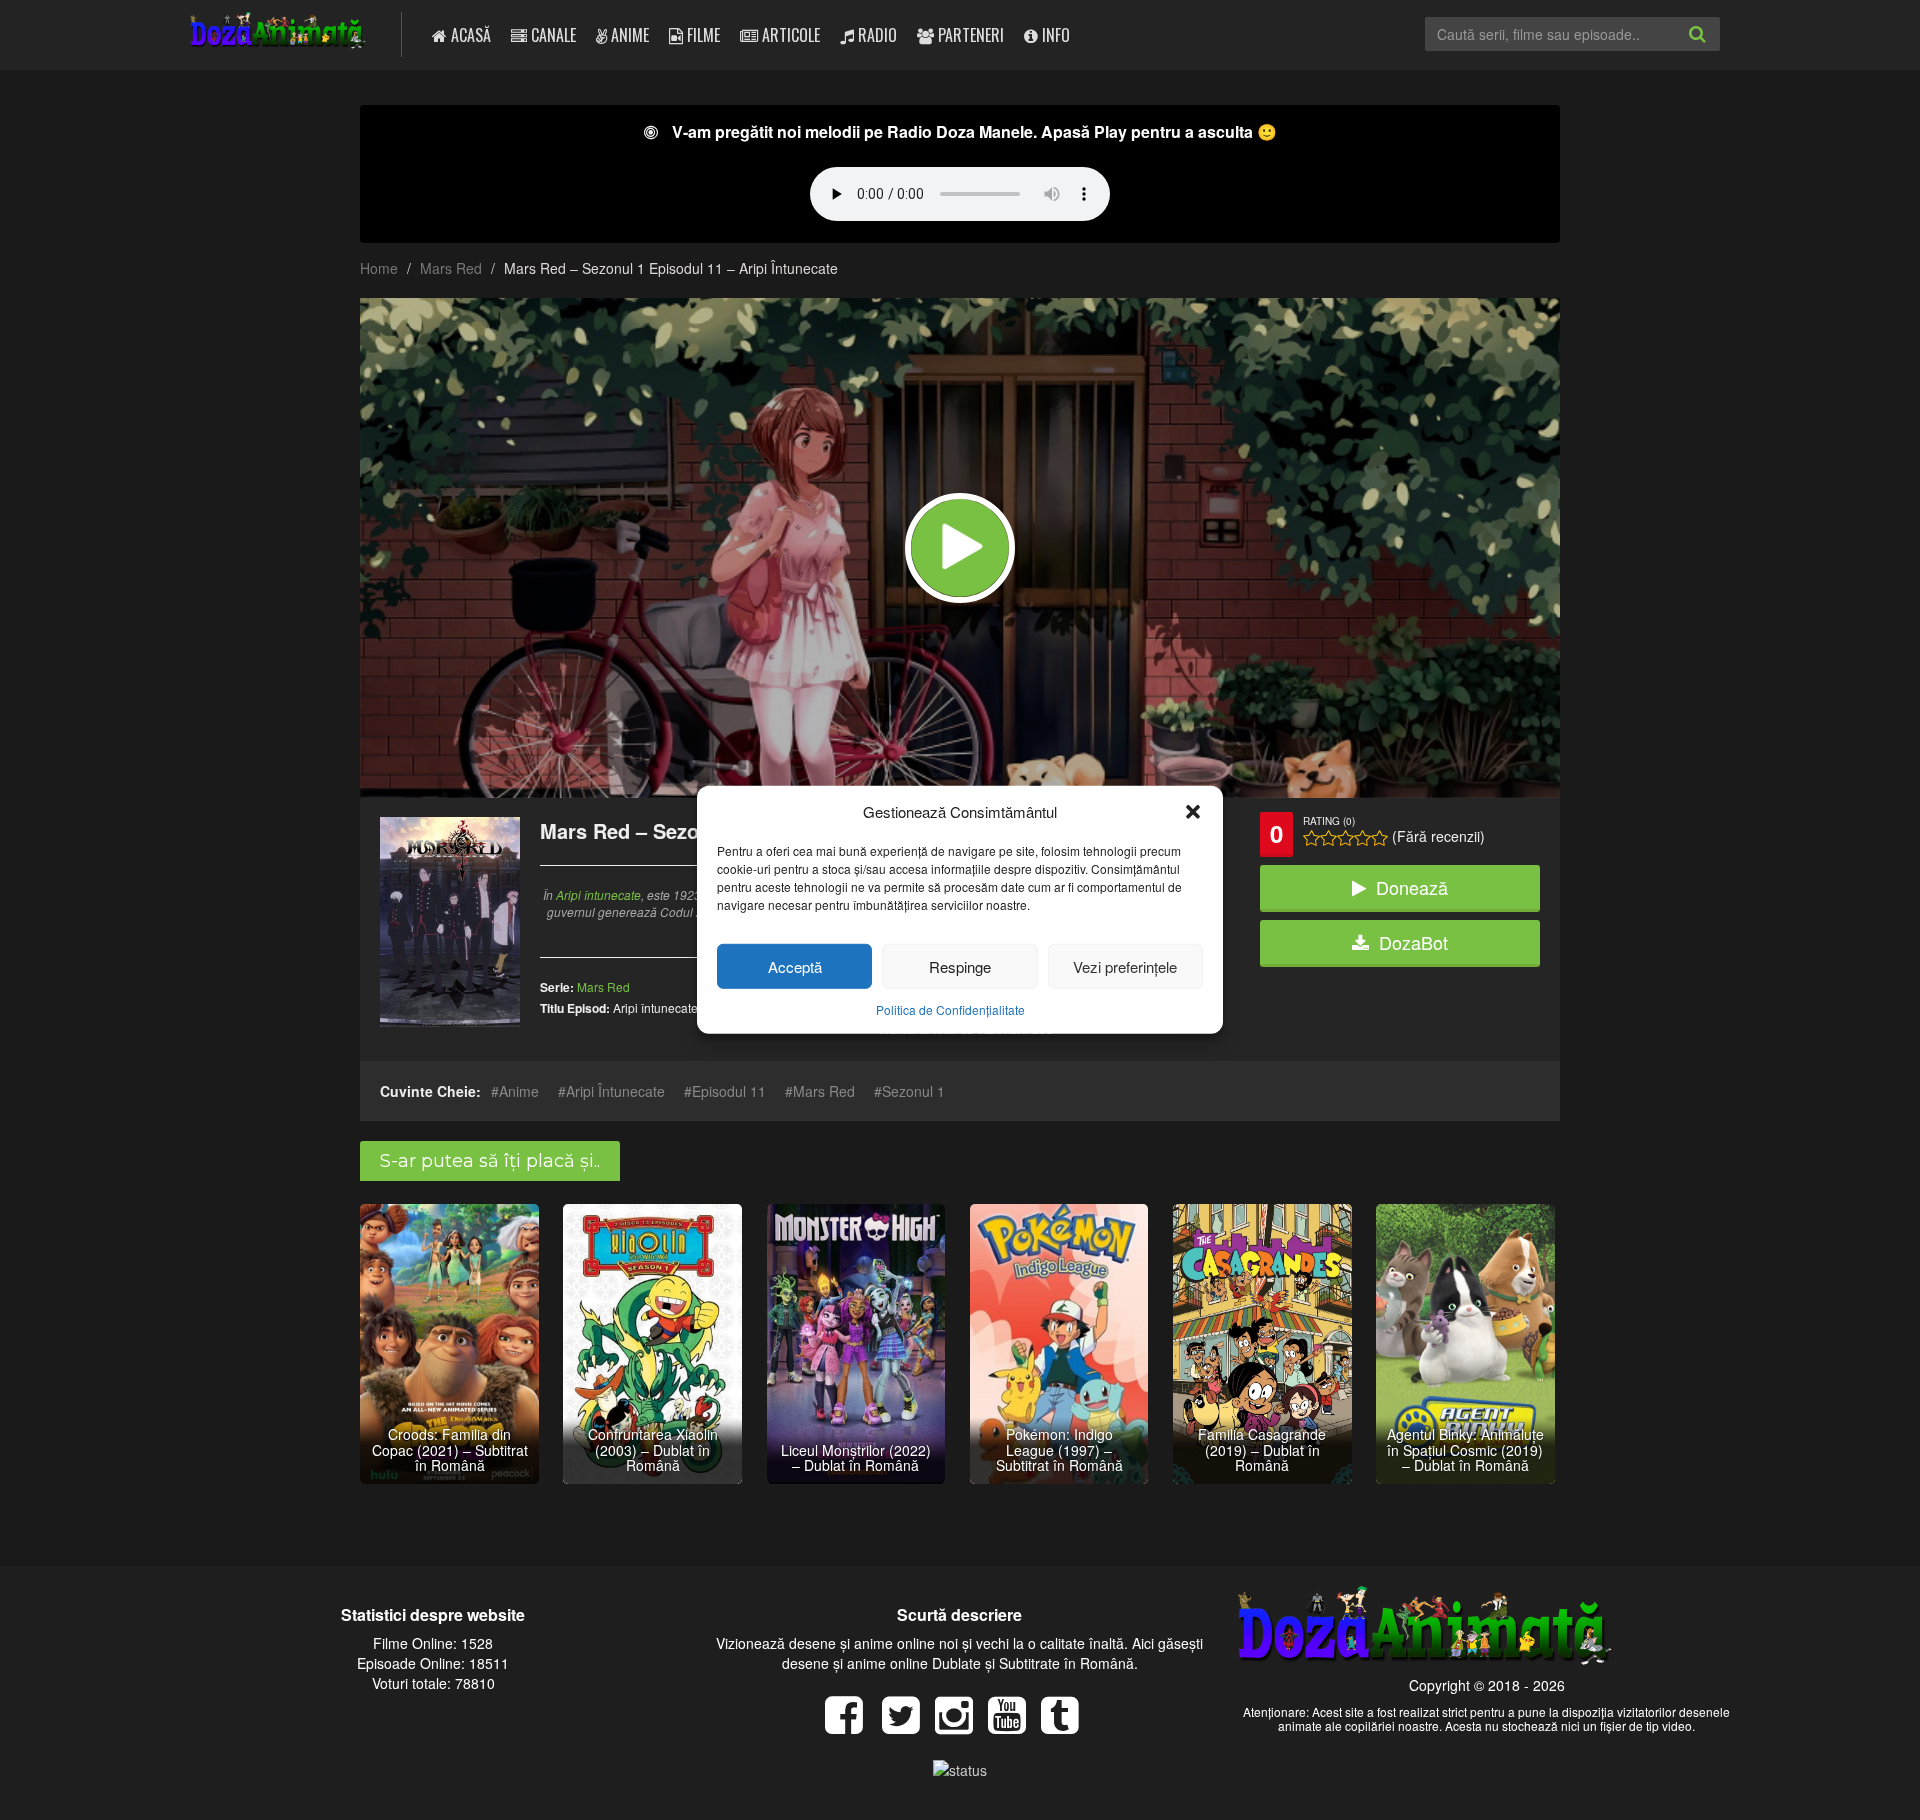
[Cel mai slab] (1311, 838)
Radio (875, 35)
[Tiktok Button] (1067, 1725)
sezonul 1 (913, 1091)
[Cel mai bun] (1379, 838)
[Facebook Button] (851, 1725)
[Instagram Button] (961, 1725)
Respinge (960, 966)
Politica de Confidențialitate (950, 1009)
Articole (789, 35)
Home (379, 268)
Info (1054, 35)
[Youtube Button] (1014, 1725)
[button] (1193, 811)
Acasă (469, 35)
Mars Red (451, 268)
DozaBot (1413, 942)
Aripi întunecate (598, 894)
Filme (701, 35)
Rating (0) (1329, 821)
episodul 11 (729, 1091)
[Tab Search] (1719, 50)
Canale (551, 35)
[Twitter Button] (908, 1725)
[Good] (1345, 838)
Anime (628, 35)
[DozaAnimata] (278, 32)
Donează (1412, 887)
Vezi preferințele (1125, 966)
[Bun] (1328, 838)
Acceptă (795, 966)
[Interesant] (1362, 838)
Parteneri (969, 35)
